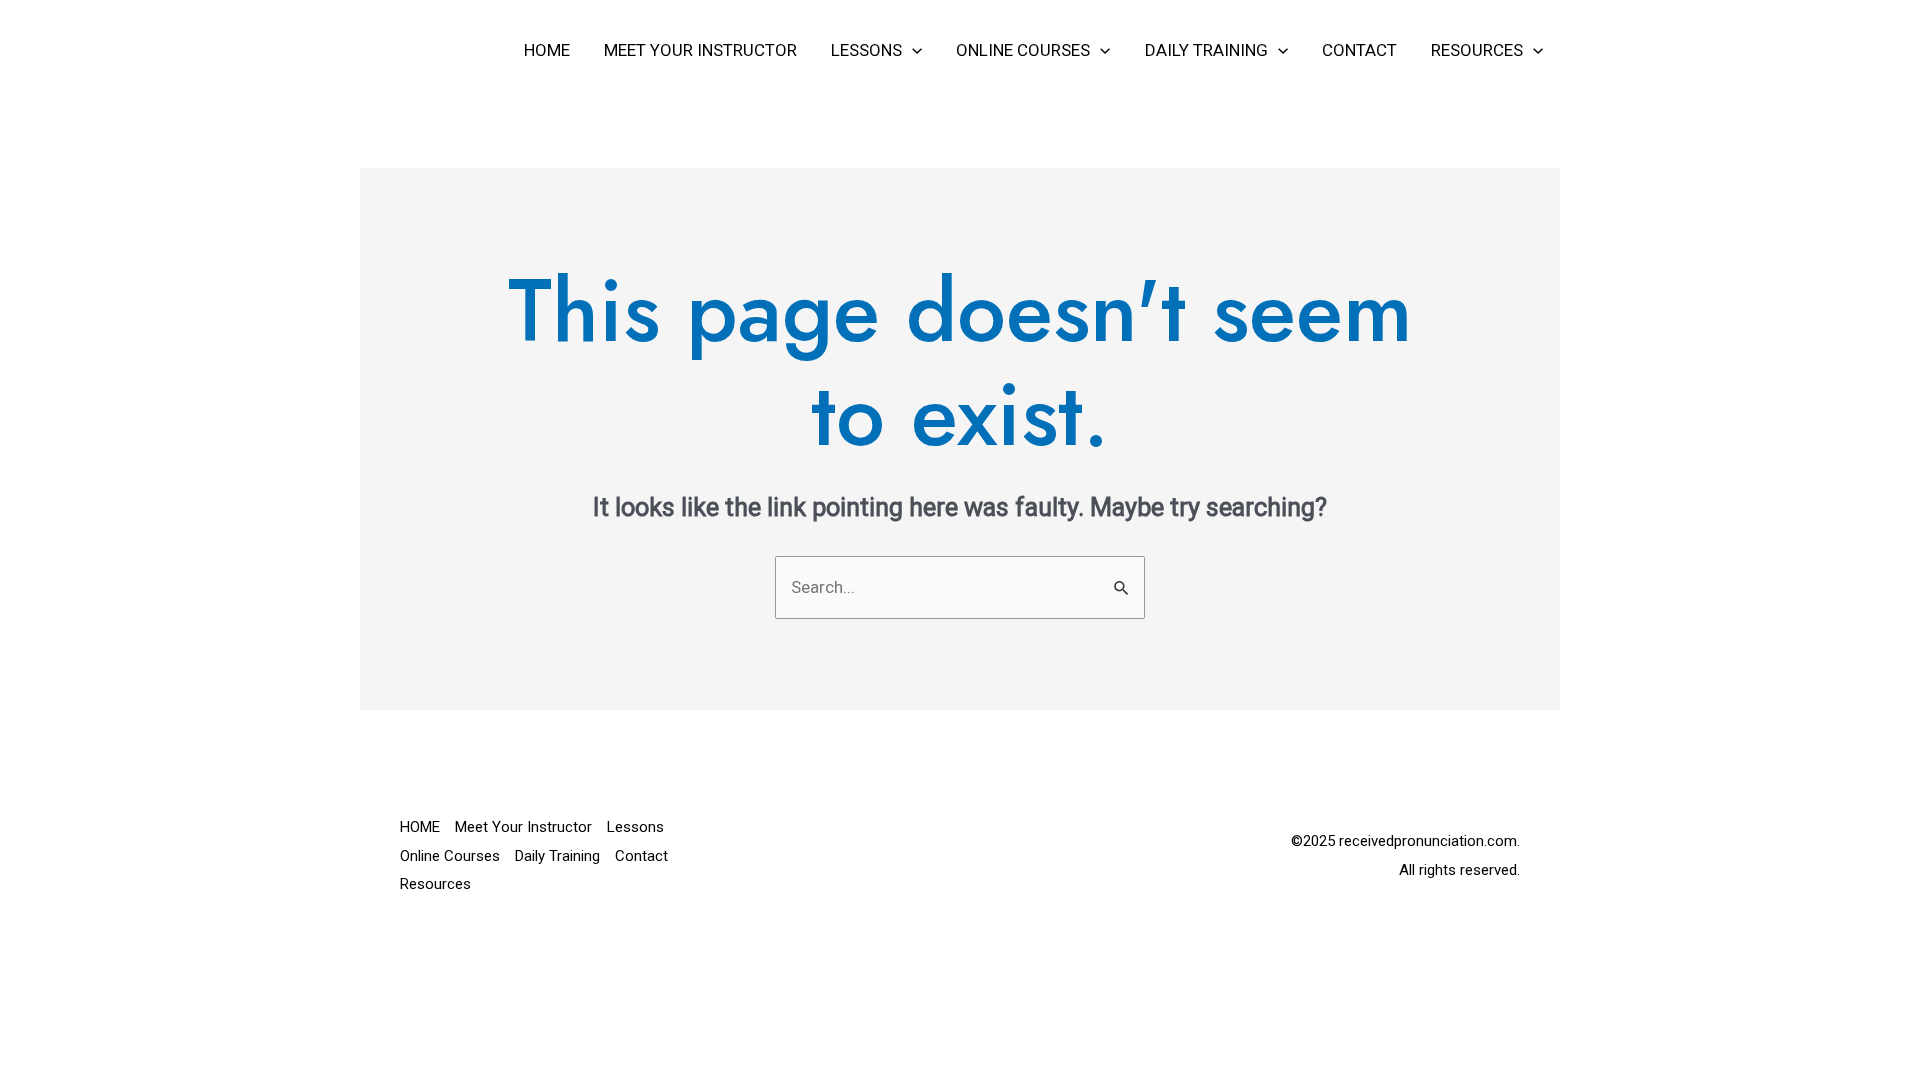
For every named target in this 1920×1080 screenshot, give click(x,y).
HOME (547, 50)
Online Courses (1023, 50)
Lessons (866, 50)
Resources (1477, 50)
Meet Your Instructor (700, 50)
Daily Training (1206, 50)
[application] (912, 50)
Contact (1359, 50)
